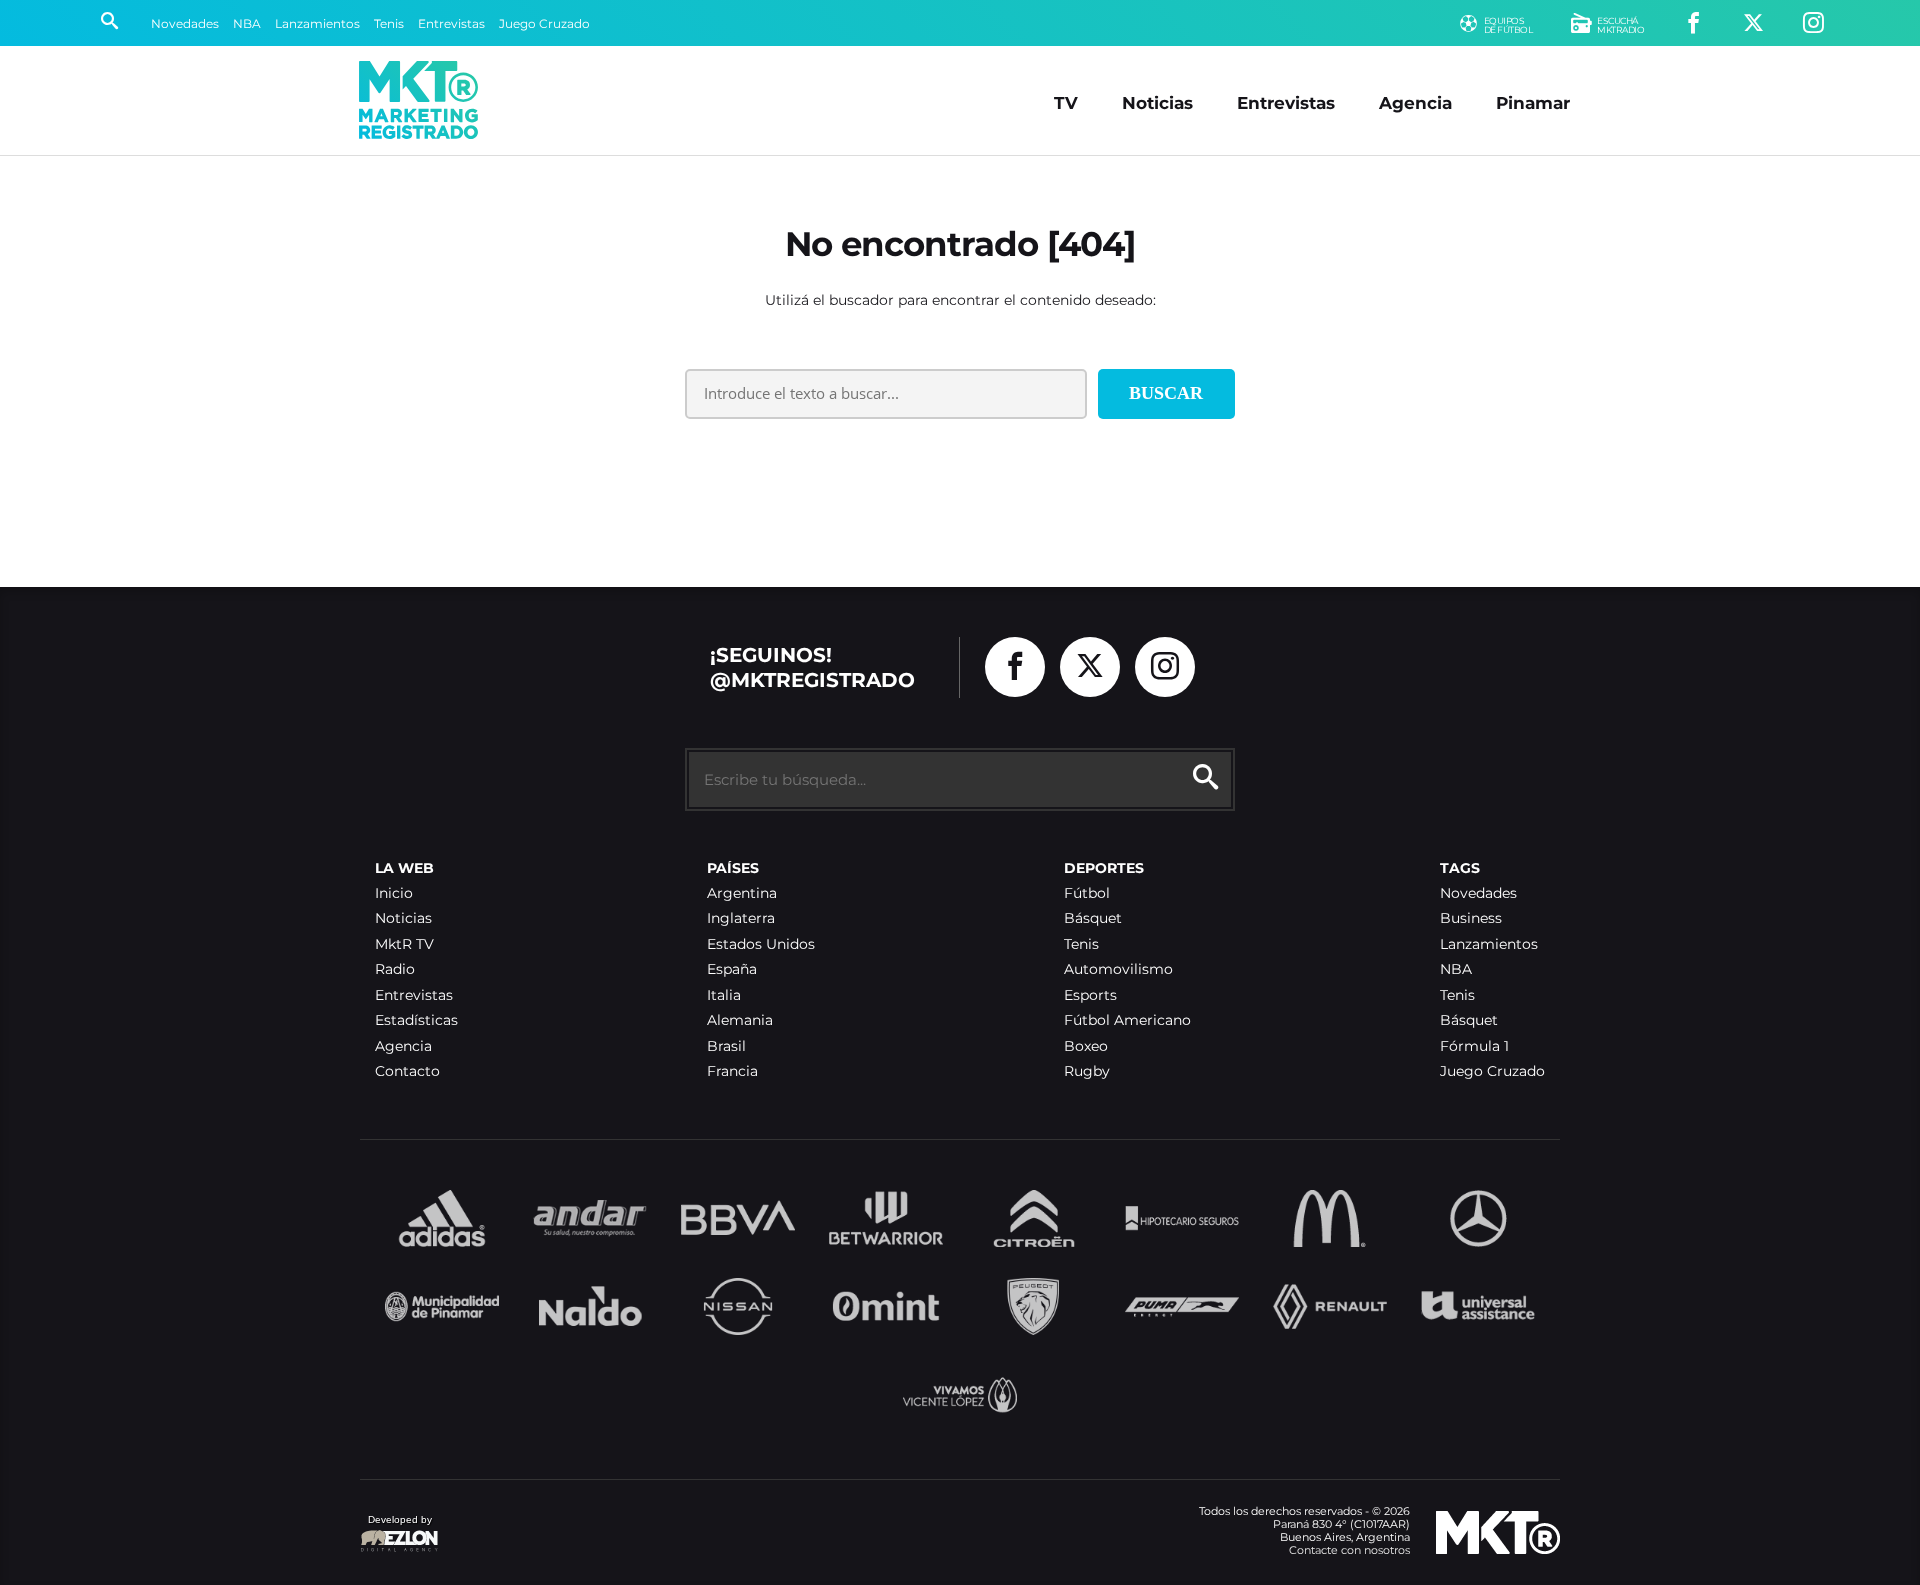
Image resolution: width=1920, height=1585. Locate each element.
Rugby (1087, 1071)
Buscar (1166, 393)
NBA (247, 23)
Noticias (1157, 102)
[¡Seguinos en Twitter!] (1753, 23)
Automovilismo (1118, 969)
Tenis (389, 23)
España (732, 969)
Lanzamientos (317, 23)
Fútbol (1087, 893)
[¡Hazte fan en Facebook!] (1693, 23)
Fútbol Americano (1127, 1020)
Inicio (394, 893)
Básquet (1093, 918)
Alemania (740, 1020)
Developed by (396, 1529)
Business (1471, 918)
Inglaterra (741, 918)
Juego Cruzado (544, 23)
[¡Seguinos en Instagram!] (1813, 23)
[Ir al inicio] (418, 100)
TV (1066, 102)
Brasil (726, 1046)
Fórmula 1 (1474, 1046)
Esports (1090, 995)
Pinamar (1533, 102)
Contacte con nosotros (1349, 1550)
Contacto (407, 1071)
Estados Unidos (761, 944)
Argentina (742, 893)
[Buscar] (109, 23)
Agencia (1415, 102)
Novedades (185, 23)
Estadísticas (416, 1020)
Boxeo (1086, 1046)
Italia (724, 995)
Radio (395, 969)
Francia (732, 1071)
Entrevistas (451, 23)
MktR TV (404, 944)
